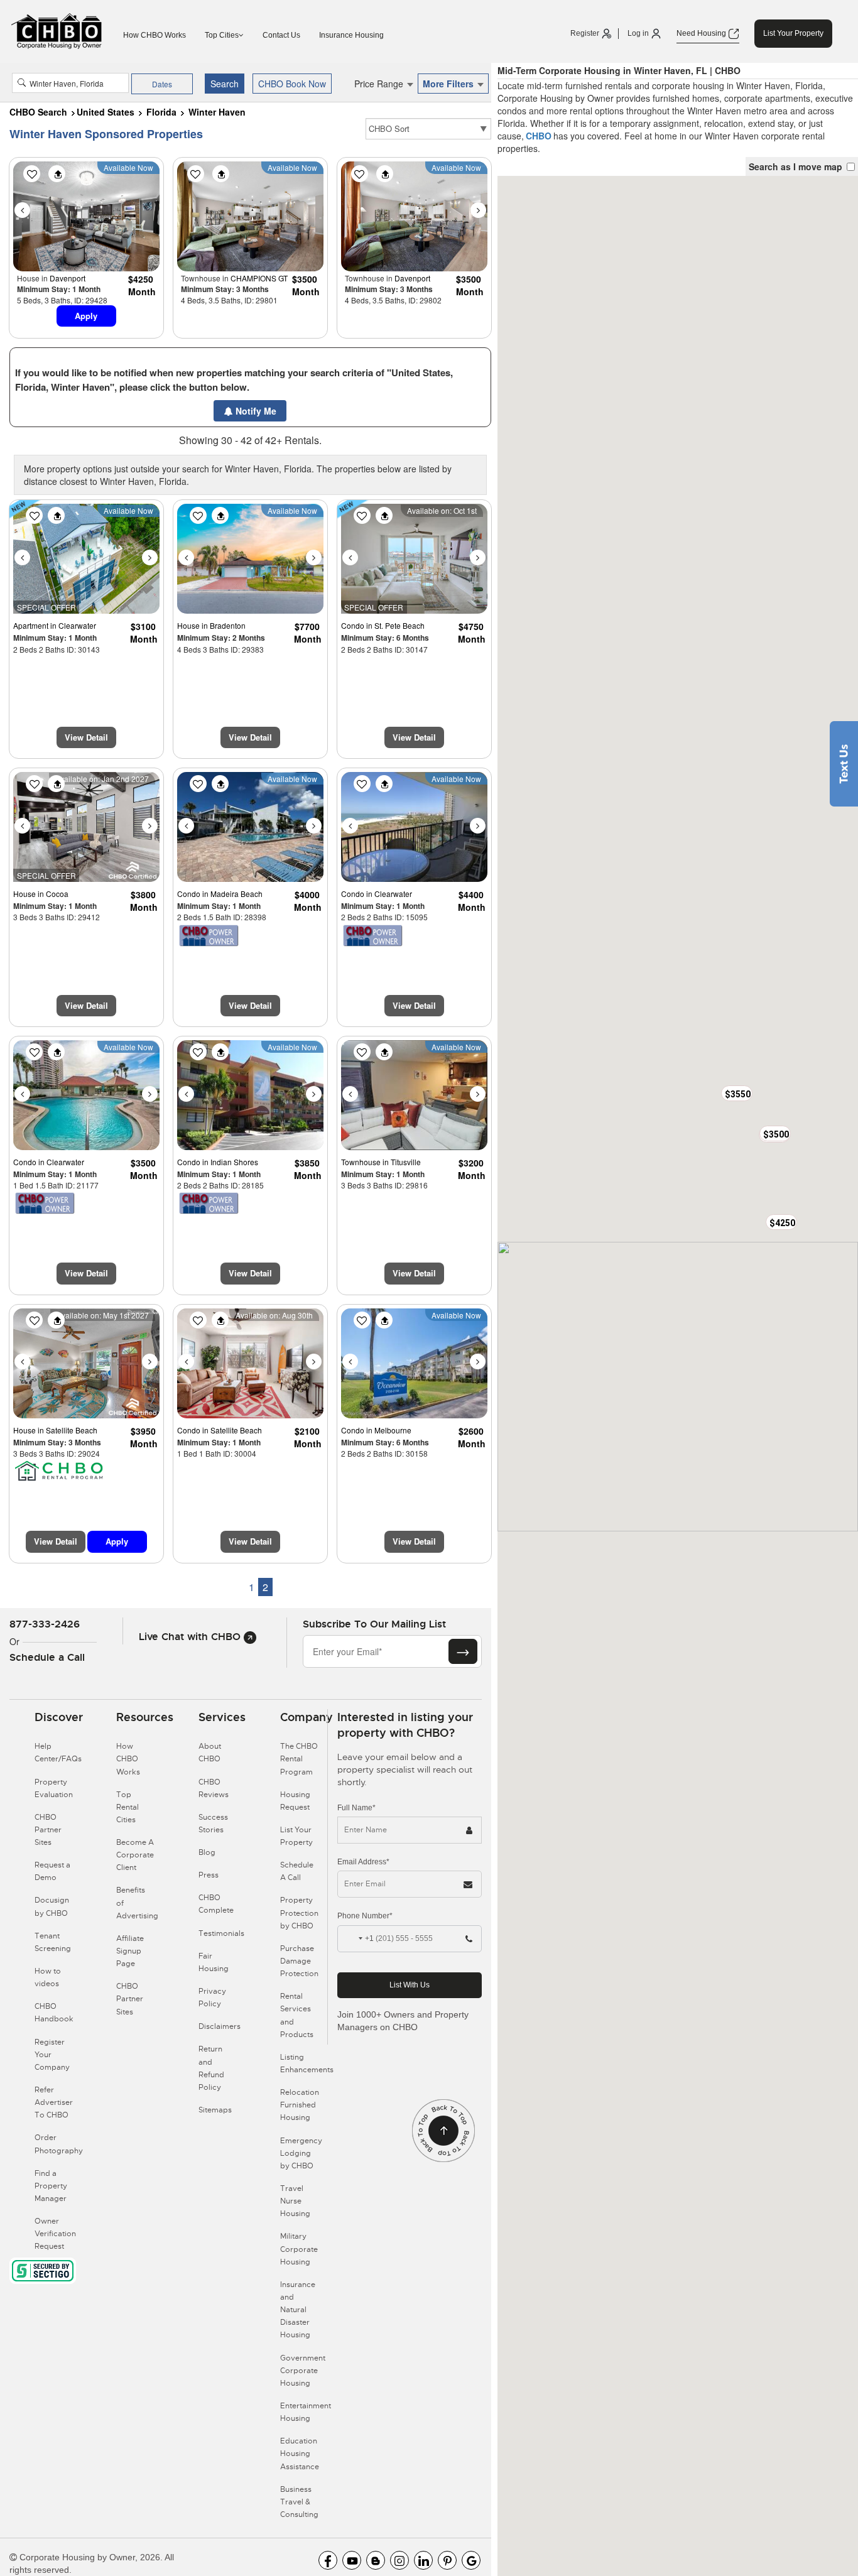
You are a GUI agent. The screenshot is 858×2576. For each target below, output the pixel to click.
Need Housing (702, 33)
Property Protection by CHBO (299, 1913)
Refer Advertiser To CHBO (54, 2102)
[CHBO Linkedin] (423, 2560)
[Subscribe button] (463, 1651)
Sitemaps (215, 2110)
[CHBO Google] (471, 2560)
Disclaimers (220, 2026)
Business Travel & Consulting (299, 2502)
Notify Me (255, 411)
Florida (161, 112)
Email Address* (363, 1862)
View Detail (86, 737)
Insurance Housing (351, 35)
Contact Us (281, 35)
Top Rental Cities (128, 1807)
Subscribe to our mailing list (374, 1624)
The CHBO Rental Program (299, 1759)
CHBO (539, 136)
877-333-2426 (45, 1624)
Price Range (380, 84)
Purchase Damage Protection (299, 1961)
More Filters (449, 84)
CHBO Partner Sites (48, 1830)
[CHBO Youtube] (352, 2560)
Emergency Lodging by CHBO (301, 2153)
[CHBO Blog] (376, 2560)
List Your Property (793, 33)
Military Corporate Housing (299, 2249)
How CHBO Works (155, 35)
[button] (781, 1222)
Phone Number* (365, 1916)
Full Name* (356, 1808)
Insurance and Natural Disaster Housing (298, 2310)
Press (209, 1875)
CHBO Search (38, 112)
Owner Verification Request (55, 2234)
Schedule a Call (47, 1657)
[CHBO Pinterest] (447, 2560)
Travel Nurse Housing (295, 2201)
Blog (207, 1852)
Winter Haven (217, 112)
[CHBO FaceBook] (328, 2560)
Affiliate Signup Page (130, 1951)
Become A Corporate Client (135, 1855)
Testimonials (221, 1933)
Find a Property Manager (51, 2186)
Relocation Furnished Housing (300, 2105)
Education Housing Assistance (300, 2454)
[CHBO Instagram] (399, 2560)
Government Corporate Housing (303, 2371)
